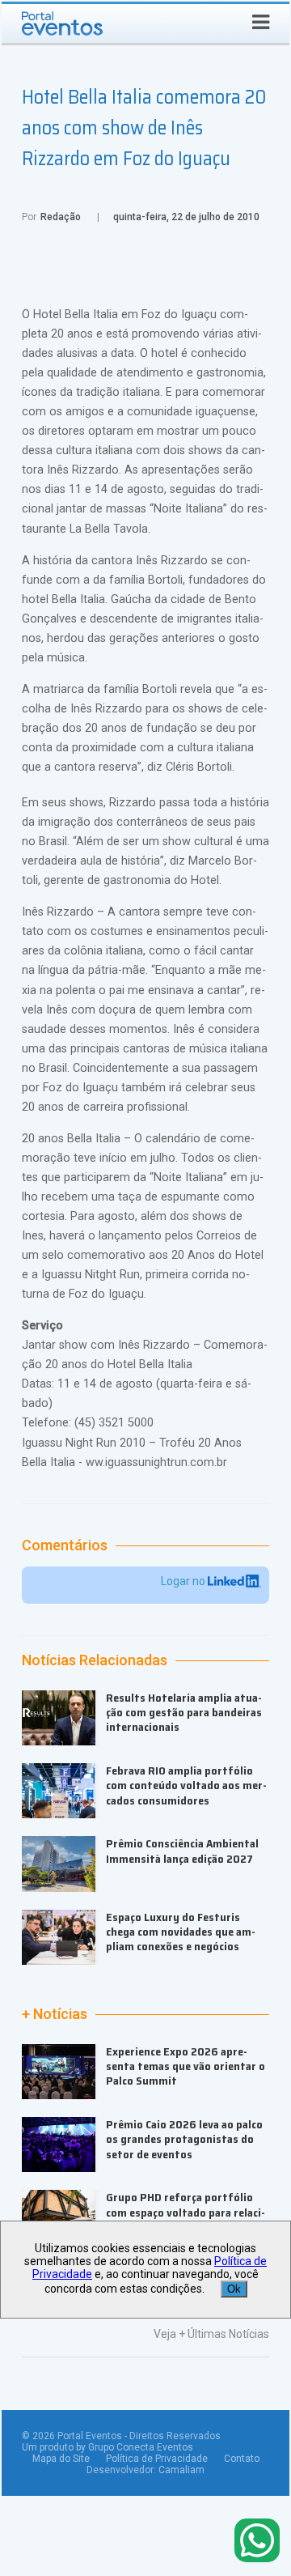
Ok (234, 2289)
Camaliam (181, 2470)
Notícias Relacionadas (95, 1660)
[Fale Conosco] (257, 2542)
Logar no (184, 1581)
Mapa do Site (61, 2459)
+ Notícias (55, 2014)
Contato (242, 2459)
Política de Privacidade (157, 2459)
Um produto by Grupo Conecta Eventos (108, 2447)
